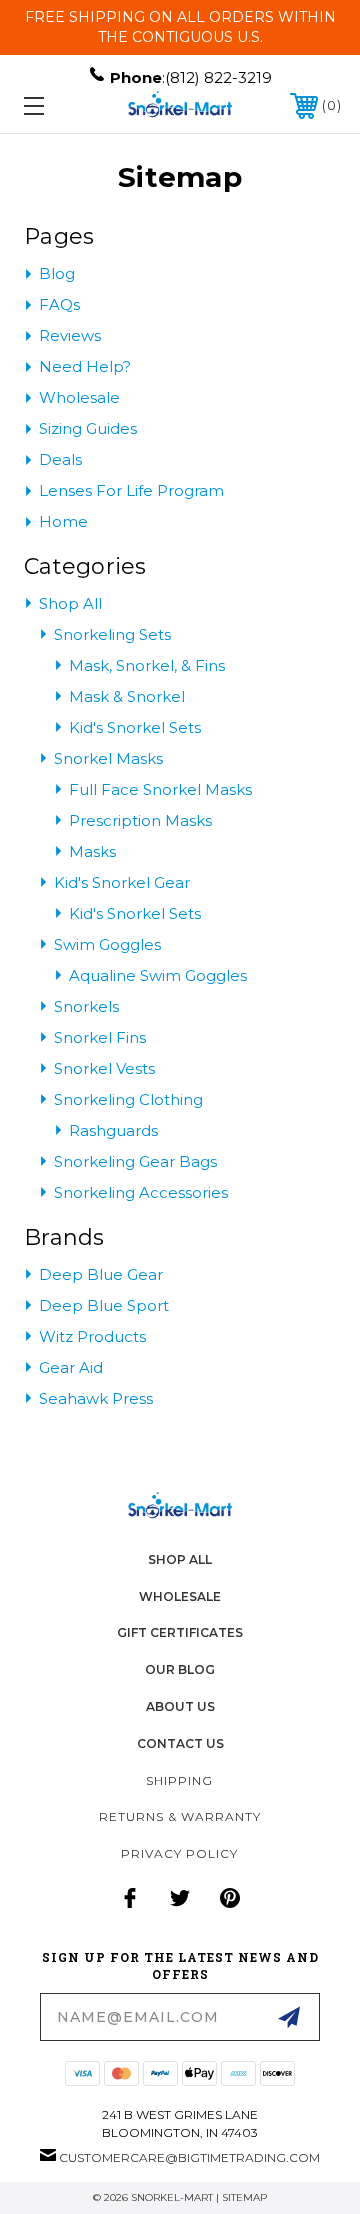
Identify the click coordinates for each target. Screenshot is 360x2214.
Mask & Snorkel (127, 696)
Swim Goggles (107, 944)
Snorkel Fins (100, 1037)
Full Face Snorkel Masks (160, 789)
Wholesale (79, 397)
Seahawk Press (96, 1398)
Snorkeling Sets (112, 634)
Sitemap (244, 2197)
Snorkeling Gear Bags (135, 1161)
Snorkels (86, 1006)
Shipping (179, 1780)
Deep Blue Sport (104, 1305)
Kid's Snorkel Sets (135, 727)
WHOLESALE (180, 1596)
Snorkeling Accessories (141, 1192)
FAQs (59, 304)
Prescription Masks (140, 820)
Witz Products (92, 1336)
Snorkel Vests (104, 1068)
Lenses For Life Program (131, 490)
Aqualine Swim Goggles (158, 975)
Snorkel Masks (108, 758)
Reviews (70, 335)
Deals (60, 459)
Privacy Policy (179, 1853)
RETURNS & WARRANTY (180, 1816)
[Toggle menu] (55, 105)
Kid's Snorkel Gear (122, 882)
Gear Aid (71, 1367)
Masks (92, 851)
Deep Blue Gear (101, 1274)
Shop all (70, 603)
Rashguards (113, 1130)
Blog (57, 273)
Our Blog (180, 1669)
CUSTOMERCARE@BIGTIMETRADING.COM (189, 2157)
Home (63, 521)
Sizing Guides (88, 428)
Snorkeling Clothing (128, 1099)
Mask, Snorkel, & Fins (147, 665)
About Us (180, 1706)
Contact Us (180, 1743)
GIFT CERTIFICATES (180, 1632)
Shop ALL (180, 1559)
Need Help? (85, 366)
